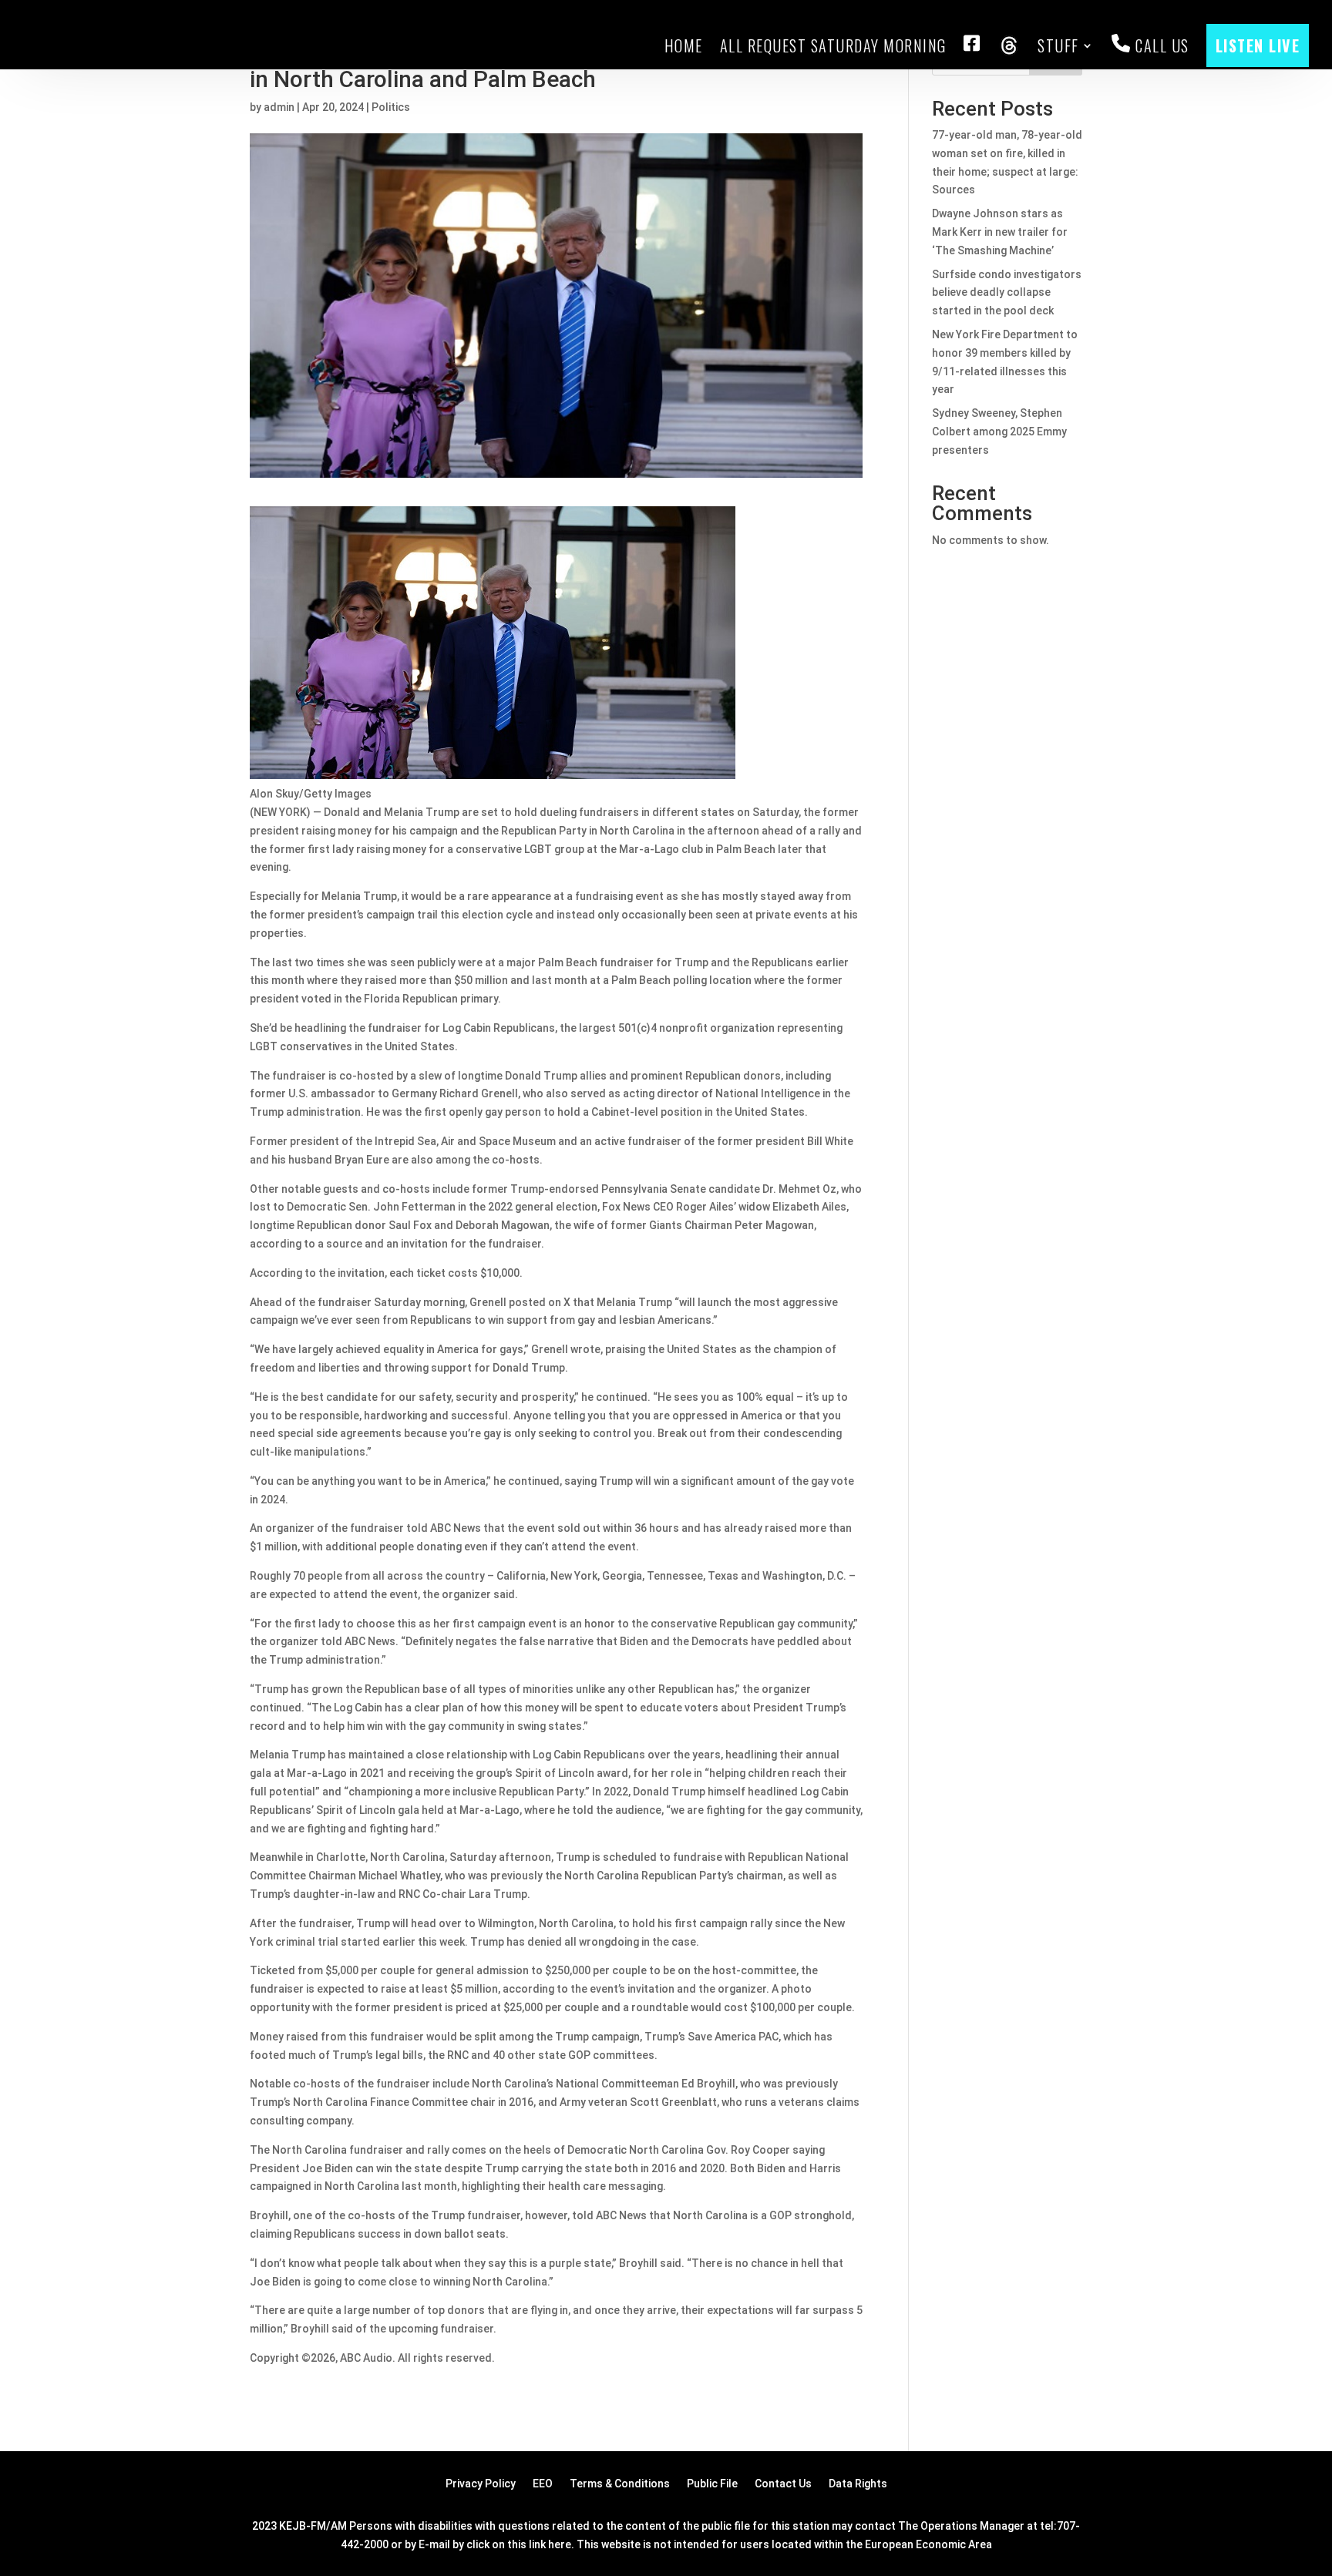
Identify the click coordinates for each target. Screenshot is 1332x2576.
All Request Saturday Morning (833, 45)
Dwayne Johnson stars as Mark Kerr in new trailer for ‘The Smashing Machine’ (1000, 232)
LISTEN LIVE (1258, 45)
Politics (391, 107)
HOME (684, 45)
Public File (712, 2484)
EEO (543, 2484)
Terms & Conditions (620, 2484)
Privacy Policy (481, 2484)
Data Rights (858, 2484)
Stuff (1058, 45)
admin (279, 107)
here (560, 2544)
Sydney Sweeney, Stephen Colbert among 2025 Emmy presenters (999, 432)
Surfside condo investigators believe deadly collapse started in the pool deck (1007, 293)
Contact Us (783, 2484)
